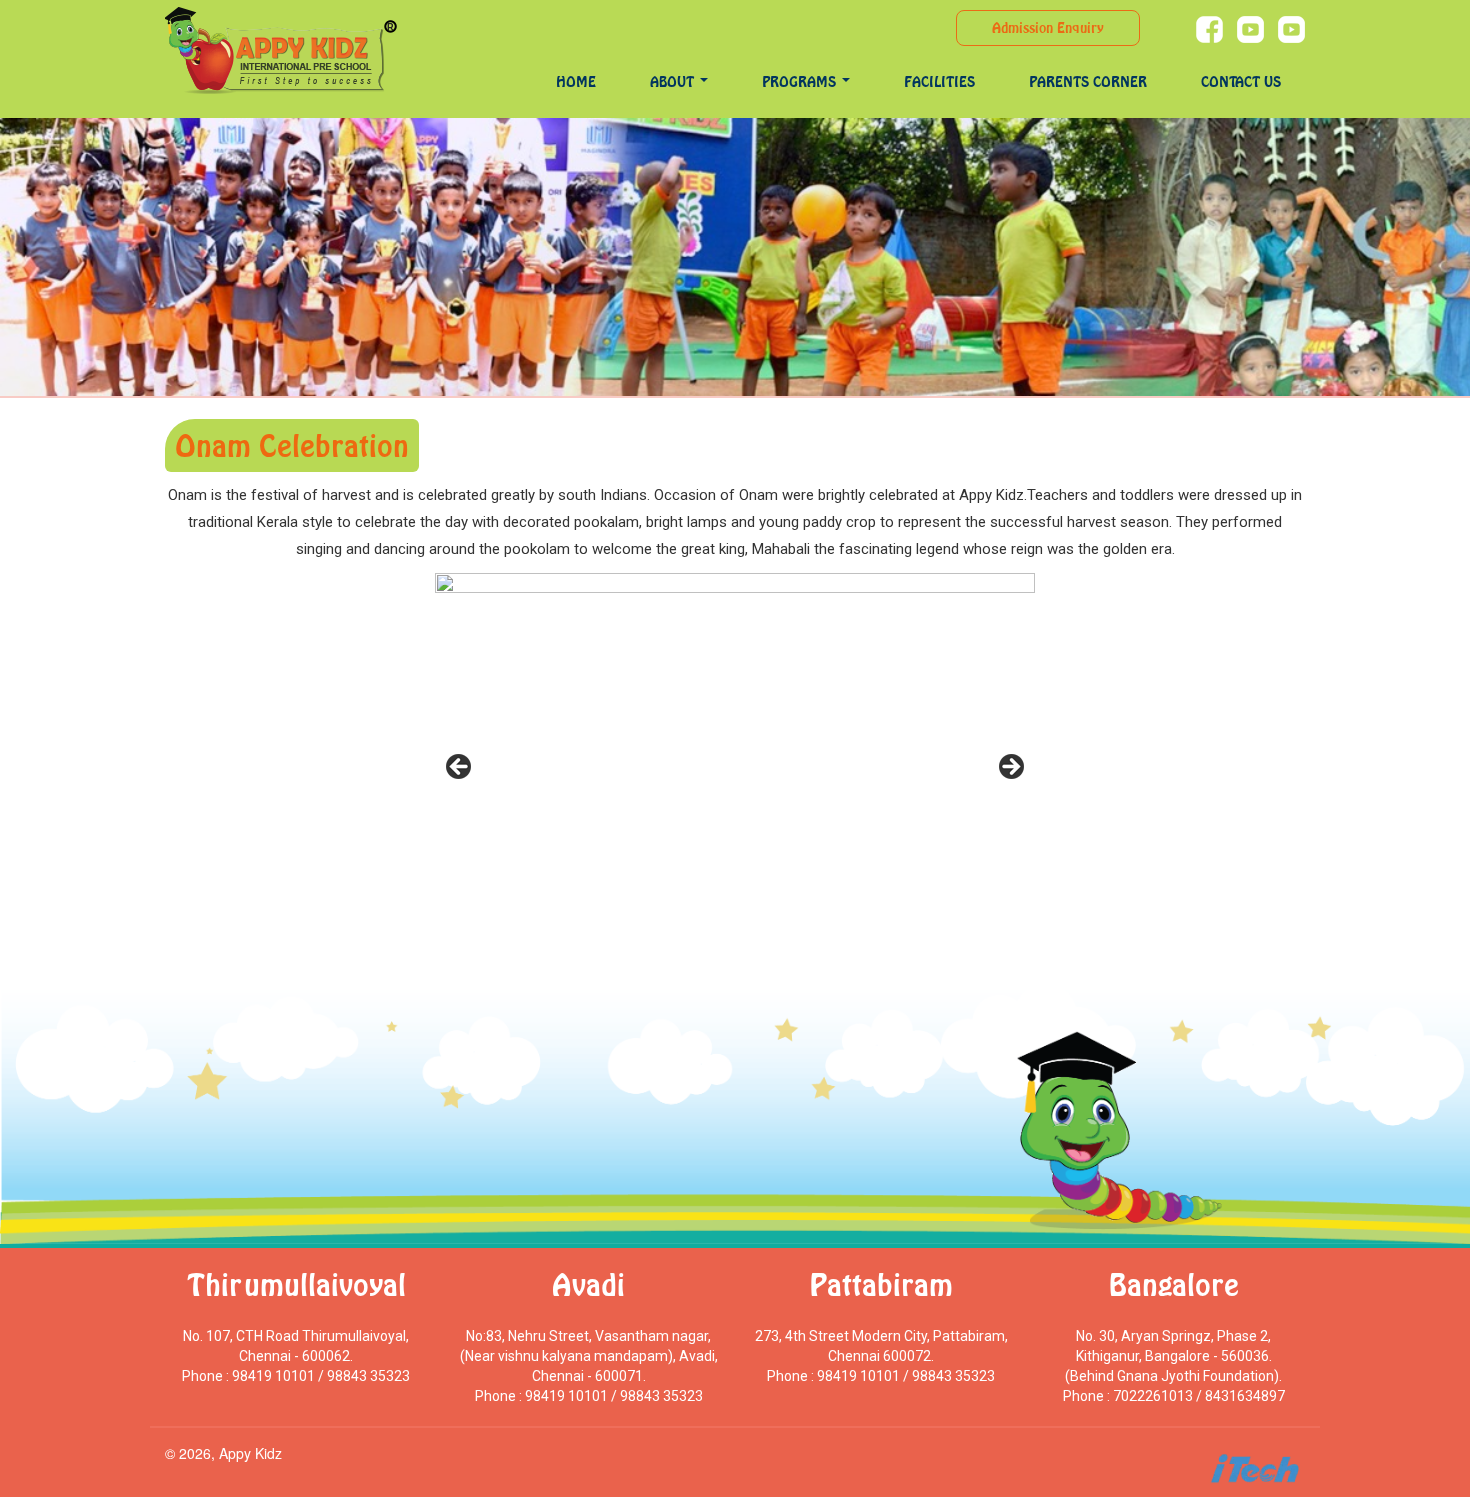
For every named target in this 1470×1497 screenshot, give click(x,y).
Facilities (939, 81)
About (674, 81)
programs (801, 81)
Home (576, 81)
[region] (735, 773)
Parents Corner (1088, 81)
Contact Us (1241, 81)
